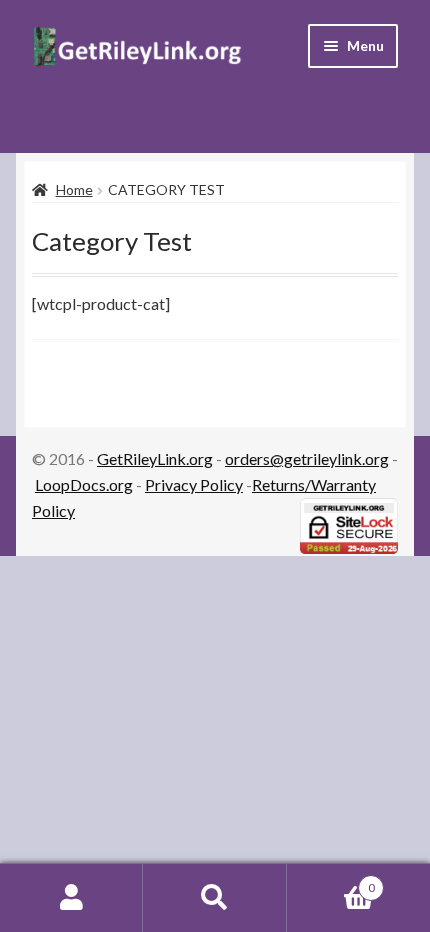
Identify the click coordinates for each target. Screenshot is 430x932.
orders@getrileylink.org (307, 458)
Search (214, 898)
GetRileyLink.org (155, 458)
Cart (331, 881)
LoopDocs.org (84, 484)
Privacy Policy (194, 484)
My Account (71, 898)
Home (74, 189)
